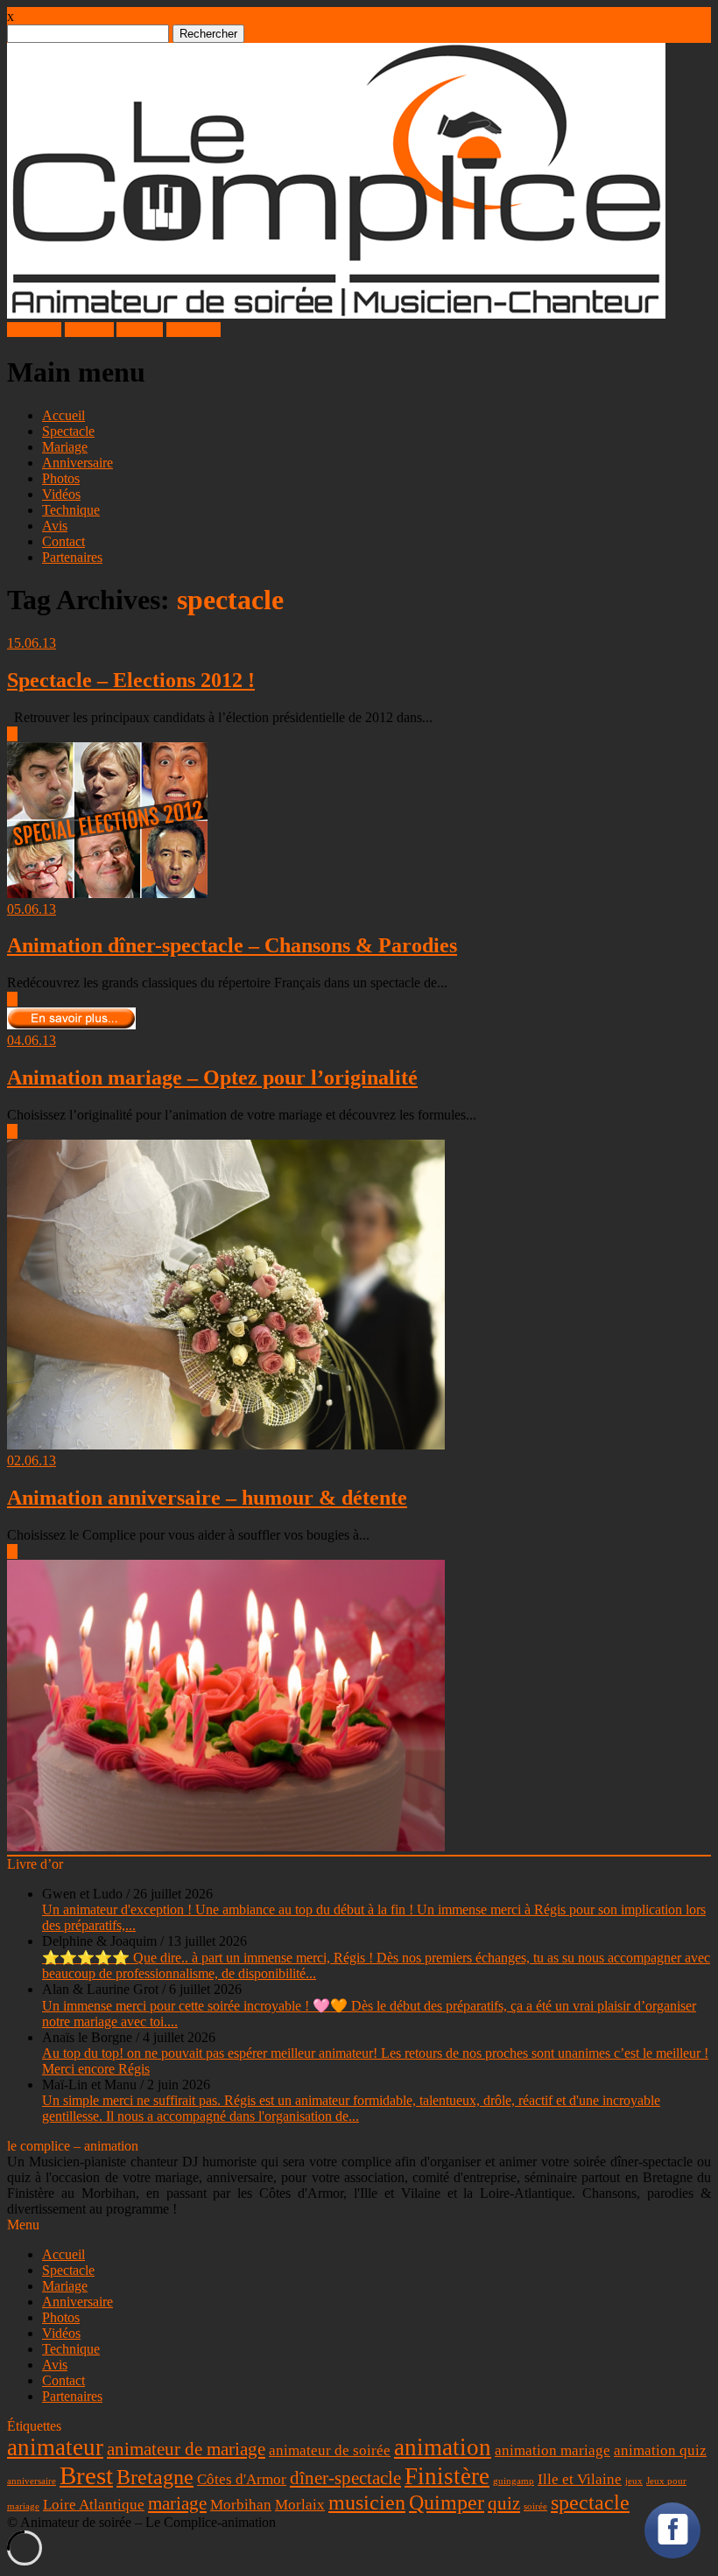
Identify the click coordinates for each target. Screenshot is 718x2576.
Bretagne (155, 2477)
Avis (55, 526)
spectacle (590, 2502)
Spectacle (68, 431)
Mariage (65, 447)
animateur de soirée (330, 2450)
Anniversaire (77, 463)
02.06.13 (32, 1460)
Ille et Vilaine (580, 2479)
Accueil (63, 415)
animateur (55, 2447)
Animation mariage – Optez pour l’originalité (212, 1077)
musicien (367, 2502)
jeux (634, 2481)
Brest (86, 2475)
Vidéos (61, 494)
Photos (61, 478)
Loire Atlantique (94, 2505)
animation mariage (553, 2450)
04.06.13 (32, 1040)
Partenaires (72, 557)
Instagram (194, 330)
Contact (63, 541)
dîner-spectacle (345, 2478)
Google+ (89, 330)
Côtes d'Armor (242, 2479)
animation (443, 2447)
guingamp (514, 2481)
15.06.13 (32, 643)
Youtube (140, 330)
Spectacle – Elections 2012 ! (131, 680)
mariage (177, 2503)
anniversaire (32, 2481)
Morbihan (241, 2505)
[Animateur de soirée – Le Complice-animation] (336, 314)
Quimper (447, 2502)
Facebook (34, 330)
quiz (504, 2503)
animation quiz (660, 2450)
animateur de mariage (186, 2449)
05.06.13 (32, 909)
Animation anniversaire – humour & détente (207, 1498)
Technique (71, 510)
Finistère (447, 2476)
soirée (535, 2506)
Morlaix (300, 2505)
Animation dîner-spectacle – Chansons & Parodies (232, 945)
